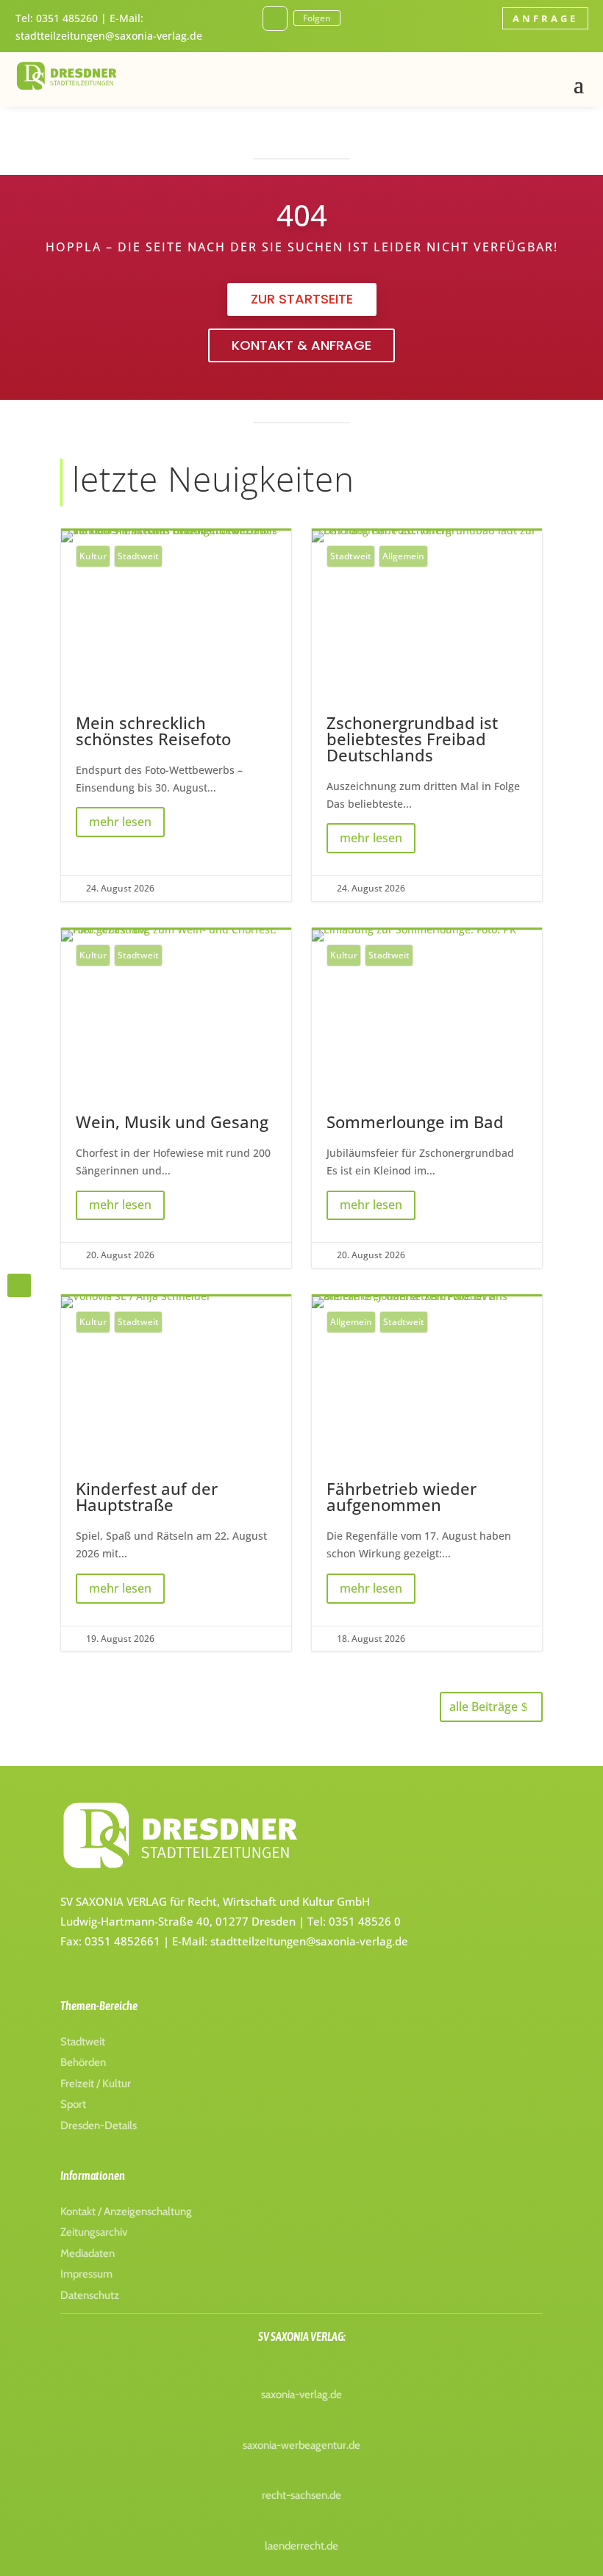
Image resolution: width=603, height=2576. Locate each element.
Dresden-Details (99, 2125)
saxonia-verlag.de (301, 2394)
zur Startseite (302, 299)
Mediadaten (88, 2253)
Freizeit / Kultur (96, 2084)
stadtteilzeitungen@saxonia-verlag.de (109, 36)
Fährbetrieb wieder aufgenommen (427, 1474)
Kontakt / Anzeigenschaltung (126, 2211)
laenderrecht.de (301, 2546)
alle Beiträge (484, 1707)
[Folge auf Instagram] (275, 18)
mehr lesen (120, 822)
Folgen (317, 18)
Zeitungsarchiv (94, 2232)
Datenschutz (90, 2295)
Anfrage (545, 18)
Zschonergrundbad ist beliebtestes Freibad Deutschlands (427, 716)
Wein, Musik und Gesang (176, 1099)
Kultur (93, 556)
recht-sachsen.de (301, 2495)
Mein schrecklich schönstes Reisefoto (176, 716)
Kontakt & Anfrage (301, 345)
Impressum (86, 2274)
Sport (73, 2104)
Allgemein (403, 556)
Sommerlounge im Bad (427, 1099)
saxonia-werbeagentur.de (301, 2445)
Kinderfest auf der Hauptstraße (176, 1474)
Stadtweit (138, 556)
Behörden (83, 2062)
